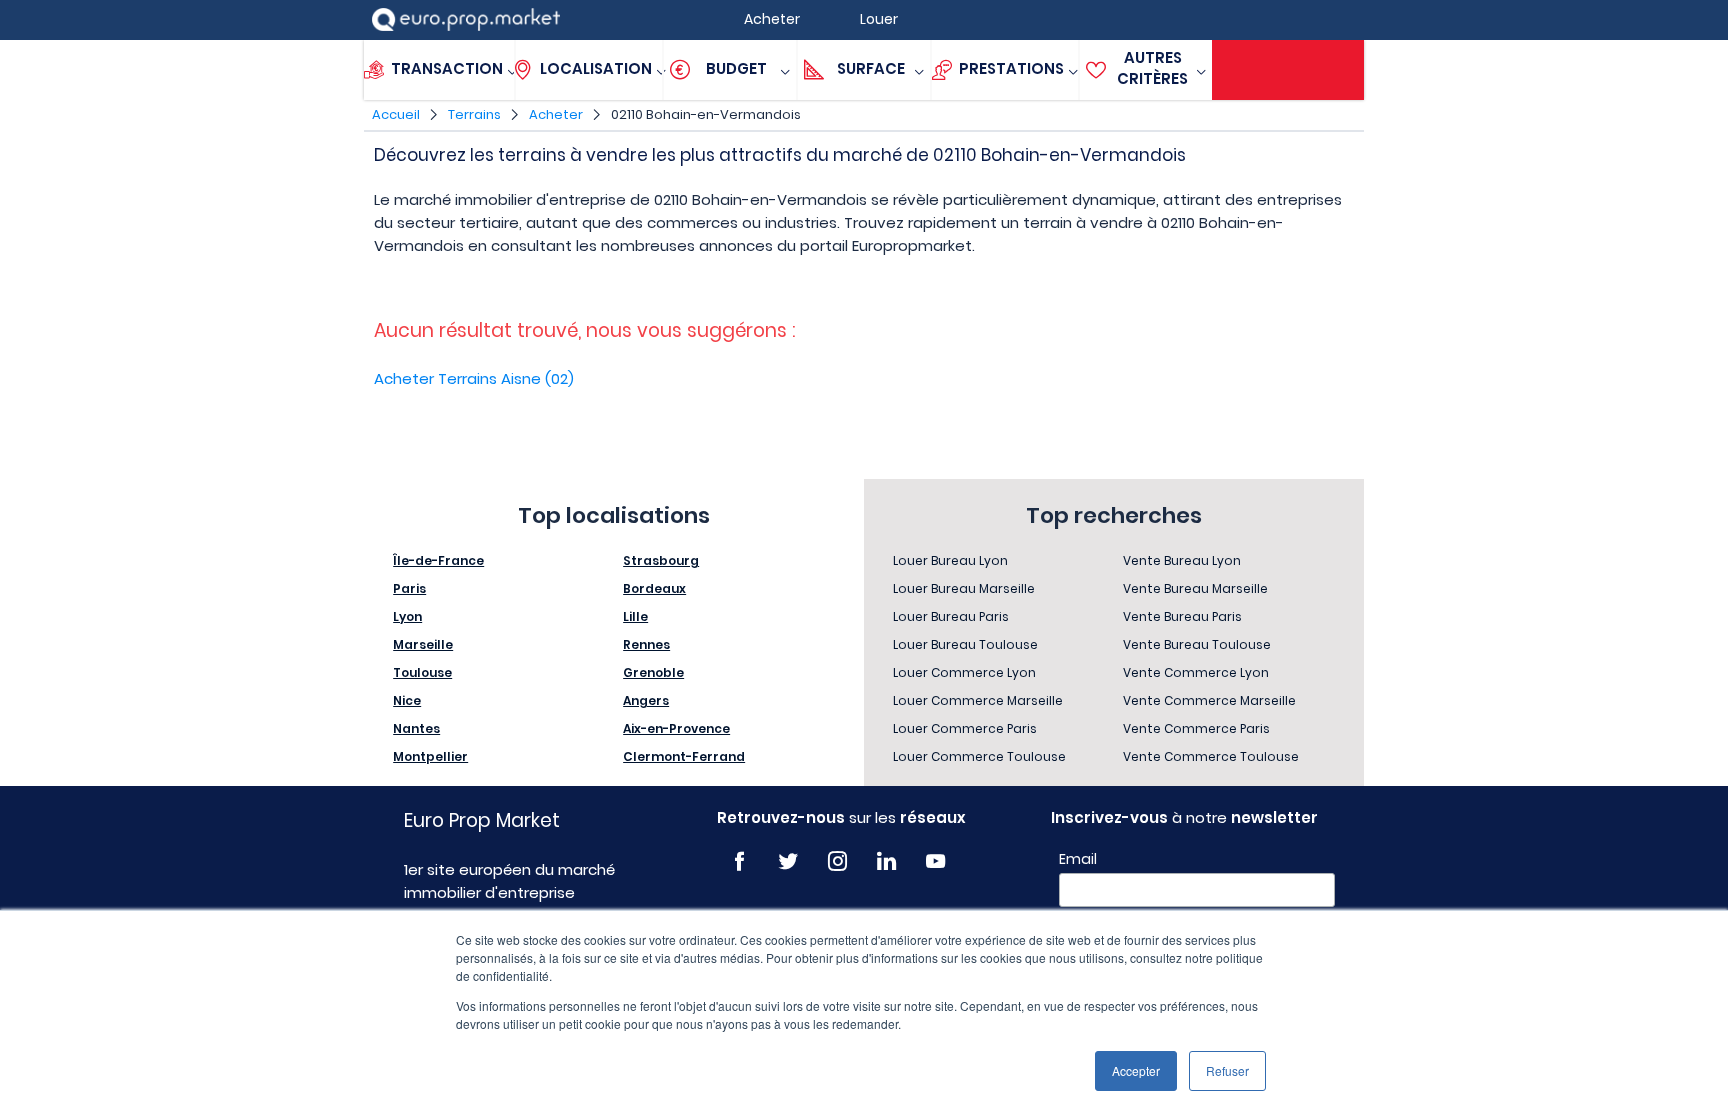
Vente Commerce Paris (1196, 728)
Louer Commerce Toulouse (979, 756)
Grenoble (653, 672)
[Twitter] (788, 861)
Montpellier (430, 756)
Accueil (396, 114)
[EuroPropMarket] (466, 19)
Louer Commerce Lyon (964, 672)
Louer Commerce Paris (965, 728)
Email (1078, 859)
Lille (635, 616)
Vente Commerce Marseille (1209, 700)
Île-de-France (438, 560)
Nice (407, 700)
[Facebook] (739, 861)
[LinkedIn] (886, 861)
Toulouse (422, 672)
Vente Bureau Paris (1182, 616)
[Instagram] (837, 861)
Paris (409, 588)
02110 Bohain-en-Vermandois (706, 114)
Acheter (556, 114)
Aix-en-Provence (676, 728)
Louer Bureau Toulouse (965, 644)
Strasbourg (661, 560)
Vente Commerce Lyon (1196, 672)
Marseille (423, 644)
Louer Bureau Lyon (950, 560)
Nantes (416, 728)
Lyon (407, 616)
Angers (646, 700)
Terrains (474, 114)
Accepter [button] (1136, 1070)
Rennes (646, 644)
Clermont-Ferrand (684, 756)
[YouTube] (935, 861)
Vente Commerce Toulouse (1211, 756)
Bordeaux (654, 588)
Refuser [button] (1227, 1070)
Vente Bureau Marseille (1195, 588)
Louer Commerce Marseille (978, 700)
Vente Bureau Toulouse (1197, 644)
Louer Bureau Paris (951, 616)
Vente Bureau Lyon (1182, 560)
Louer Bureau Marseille (964, 588)
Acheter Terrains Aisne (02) (474, 378)
